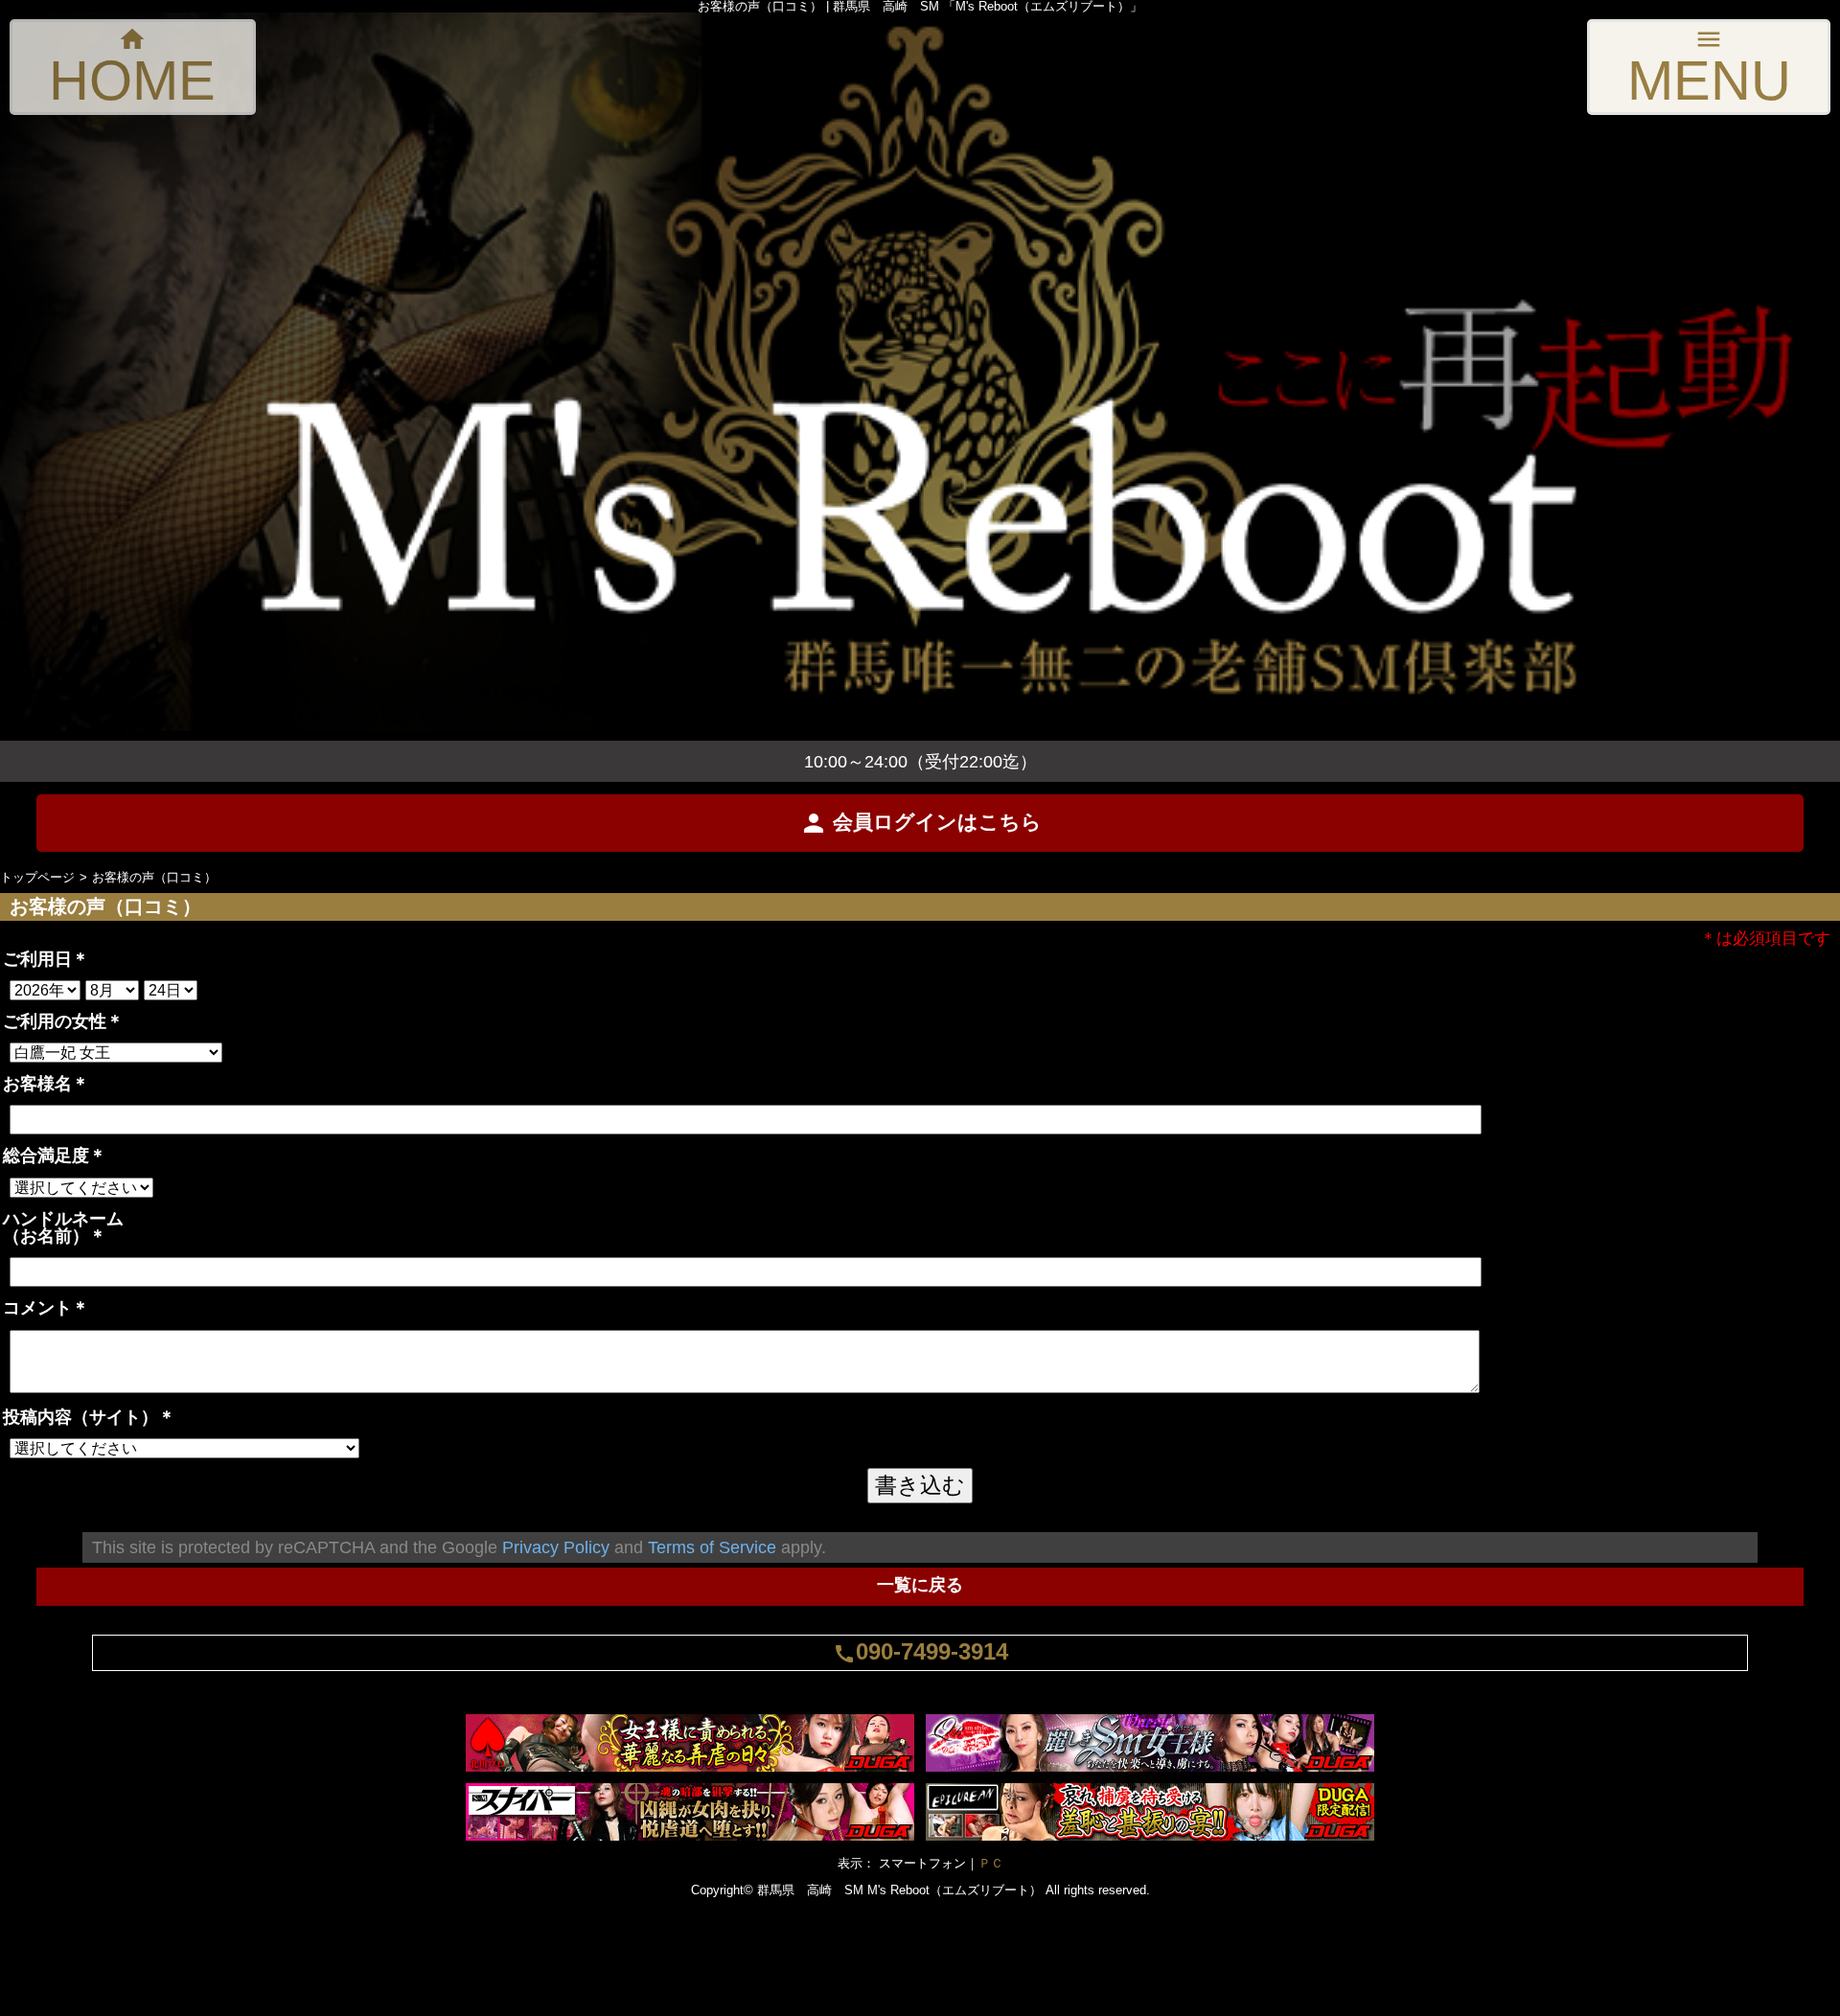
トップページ (37, 877)
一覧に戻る (920, 1584)
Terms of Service (712, 1547)
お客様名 (46, 1083)
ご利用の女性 (63, 1021)
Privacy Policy (556, 1547)
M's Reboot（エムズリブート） (954, 1890)
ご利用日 (46, 959)
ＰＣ (991, 1863)
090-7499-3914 (920, 1651)
